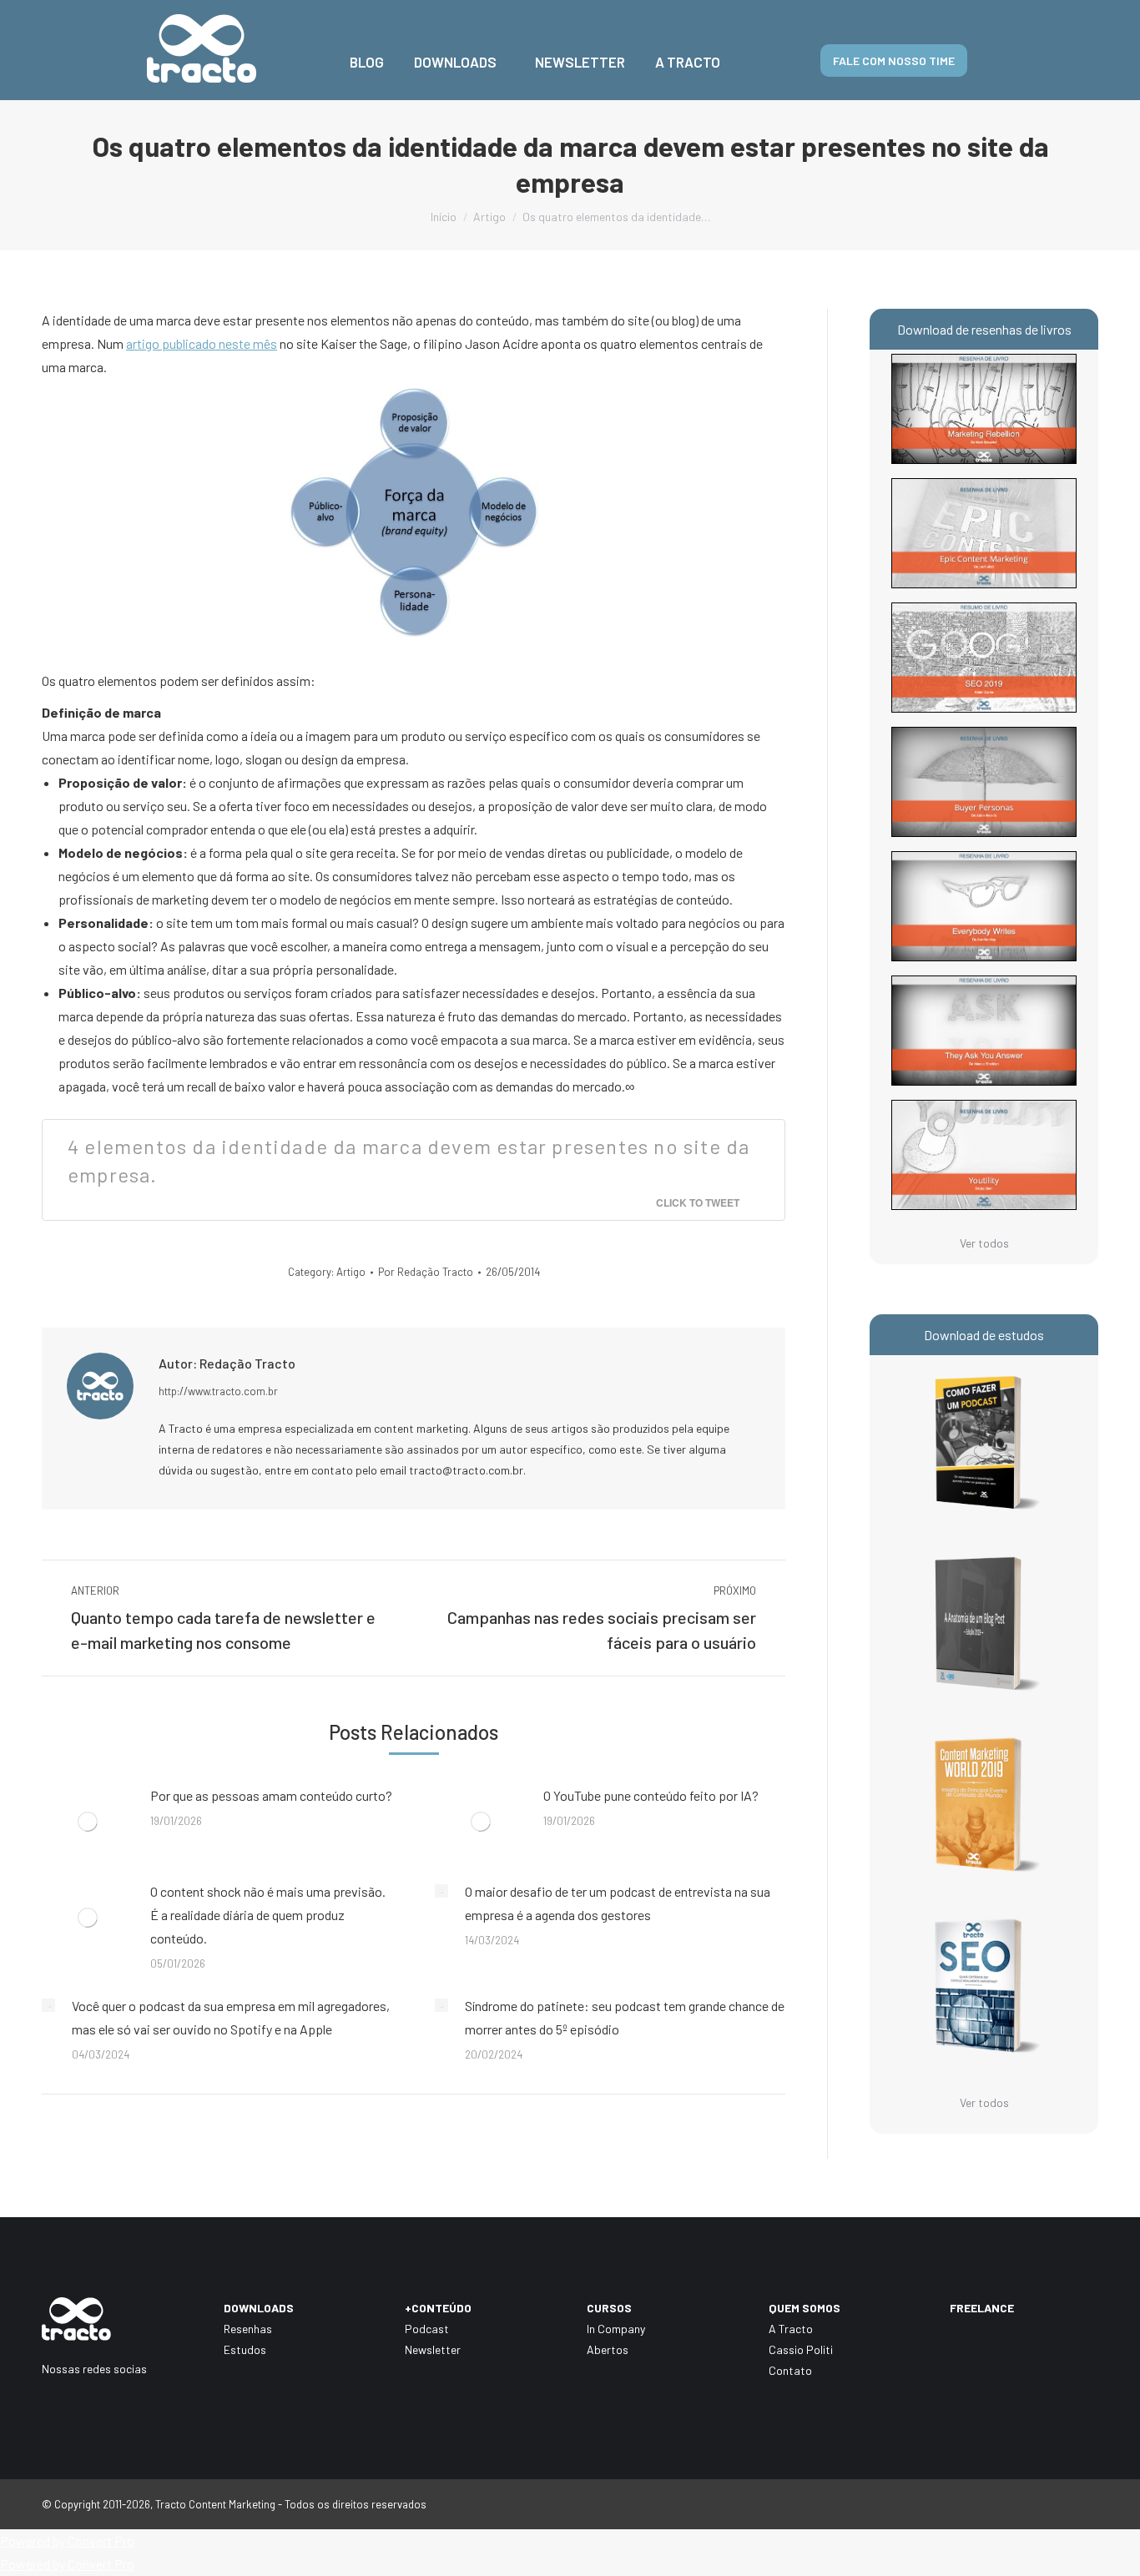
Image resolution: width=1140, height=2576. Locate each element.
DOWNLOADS (259, 2308)
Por (426, 1272)
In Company (616, 2329)
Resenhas (248, 2329)
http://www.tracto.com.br (218, 1391)
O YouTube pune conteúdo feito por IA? (651, 1795)
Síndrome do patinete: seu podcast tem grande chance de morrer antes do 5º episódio (625, 2017)
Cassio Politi (801, 2349)
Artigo (351, 1272)
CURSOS (609, 2308)
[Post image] (88, 1822)
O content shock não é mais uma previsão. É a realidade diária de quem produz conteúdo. (268, 1915)
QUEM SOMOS (805, 2308)
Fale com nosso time (894, 60)
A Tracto (791, 2329)
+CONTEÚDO (438, 2308)
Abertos (608, 2349)
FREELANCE (982, 2308)
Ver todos (984, 1243)
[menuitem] (367, 50)
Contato (790, 2370)
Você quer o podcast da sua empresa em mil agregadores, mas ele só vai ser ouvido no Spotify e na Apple (231, 2017)
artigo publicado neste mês (202, 343)
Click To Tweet (698, 1202)
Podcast (427, 2329)
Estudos (245, 2349)
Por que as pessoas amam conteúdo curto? (271, 1795)
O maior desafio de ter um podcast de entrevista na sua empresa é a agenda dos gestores (618, 1903)
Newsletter (433, 2349)
